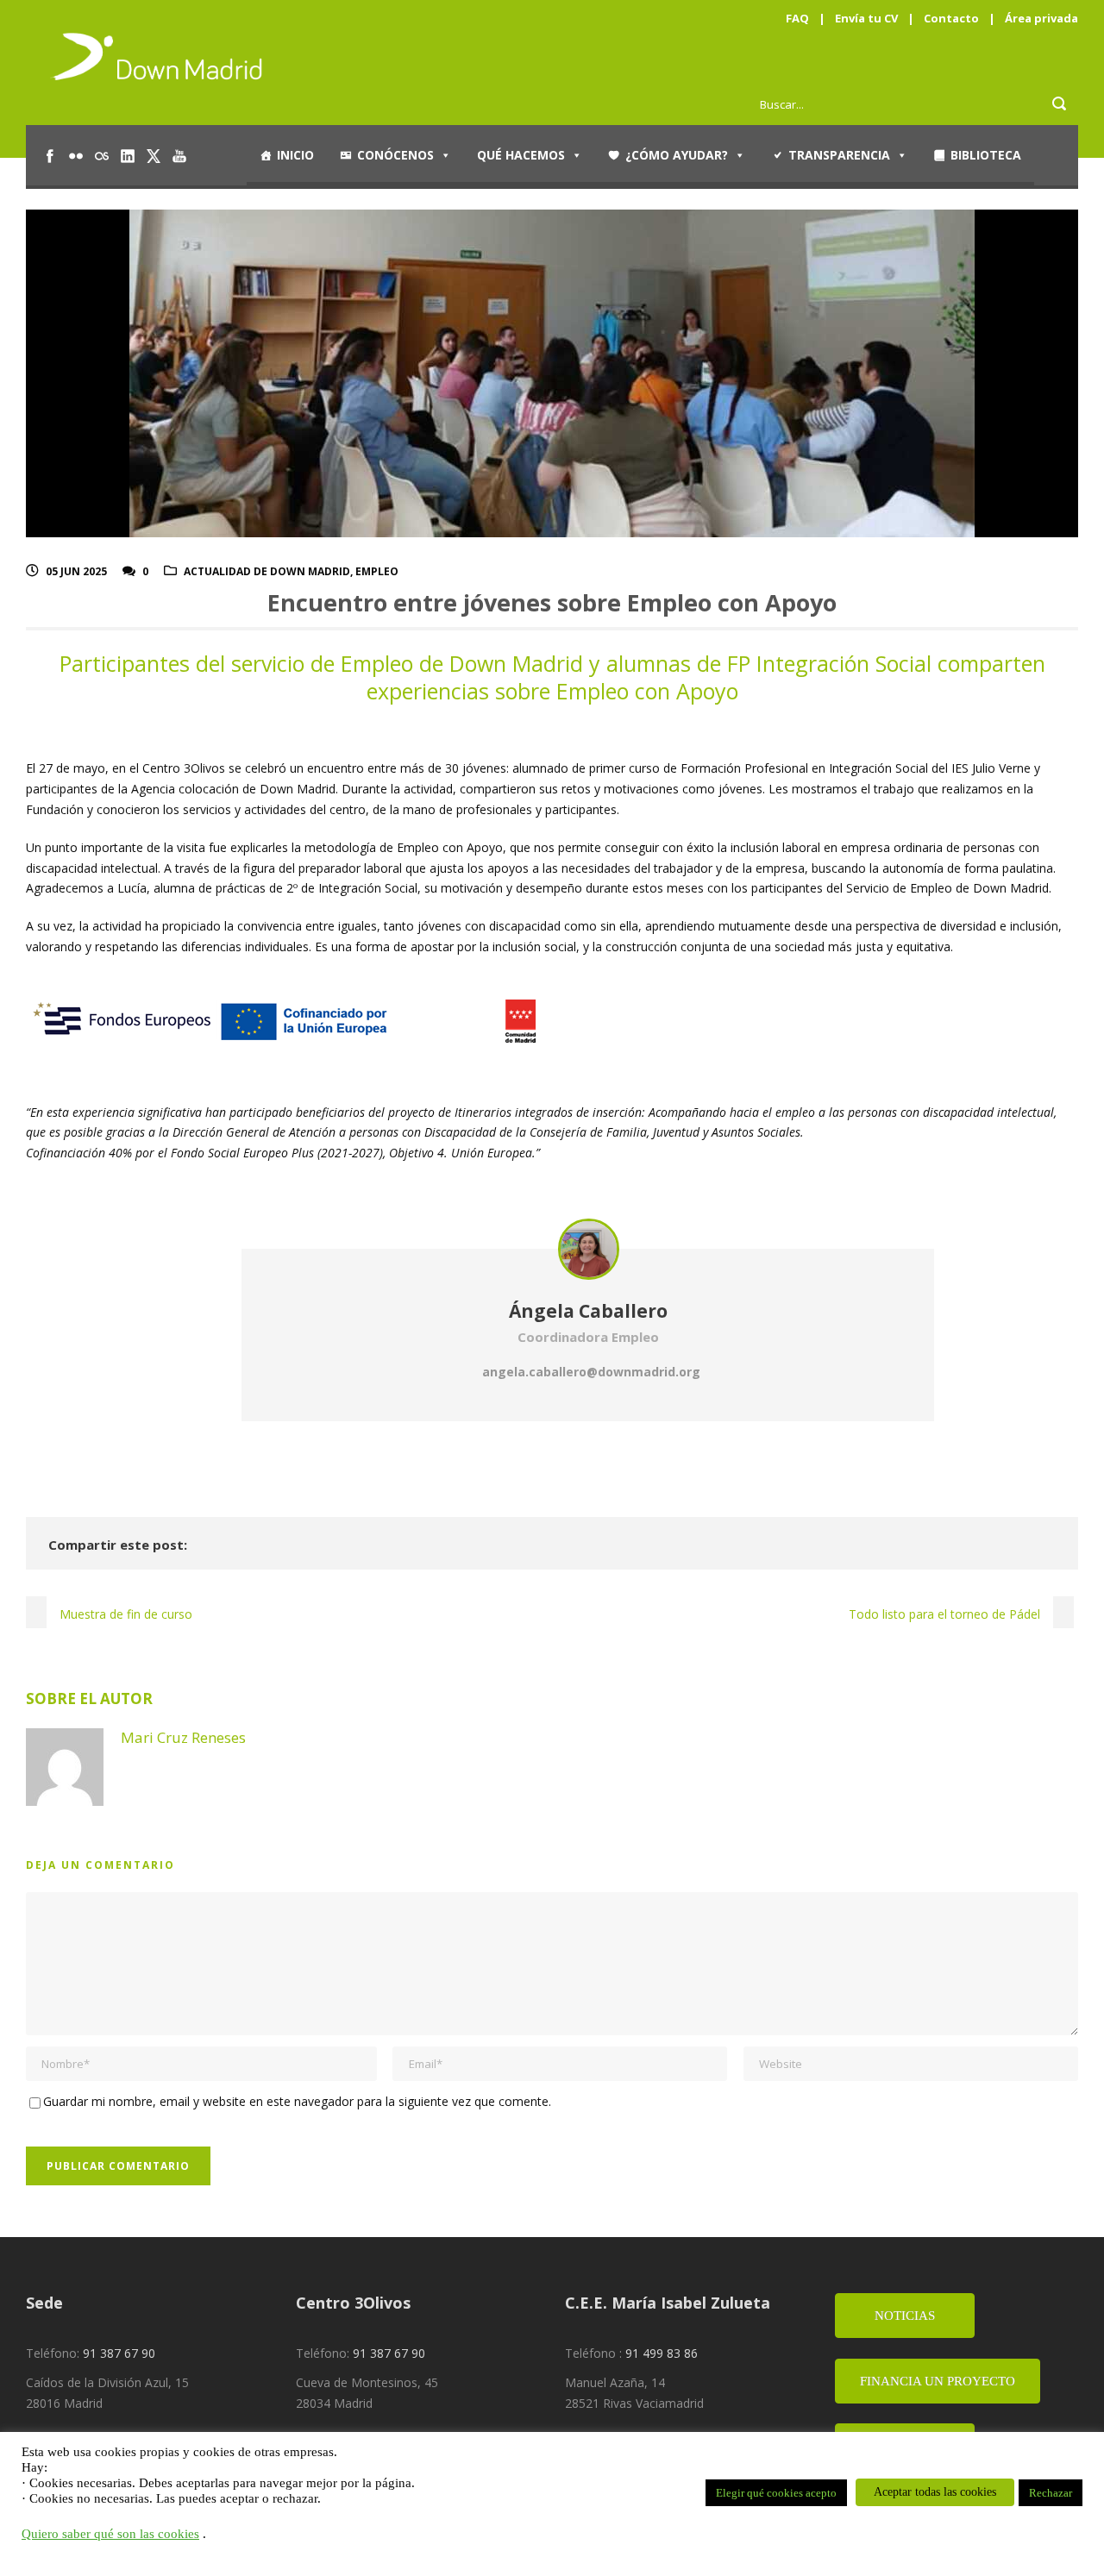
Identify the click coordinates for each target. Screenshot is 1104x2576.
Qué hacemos (521, 155)
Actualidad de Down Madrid (267, 571)
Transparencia (839, 155)
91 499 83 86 (662, 2353)
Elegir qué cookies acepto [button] (776, 2493)
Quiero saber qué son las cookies (110, 2534)
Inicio (295, 155)
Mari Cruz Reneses (183, 1737)
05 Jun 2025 (76, 571)
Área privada (1041, 18)
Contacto (951, 18)
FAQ (797, 18)
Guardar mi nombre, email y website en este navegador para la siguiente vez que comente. (297, 2101)
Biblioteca (986, 155)
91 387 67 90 (119, 2353)
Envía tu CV (866, 18)
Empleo (377, 571)
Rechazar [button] (1051, 2493)
